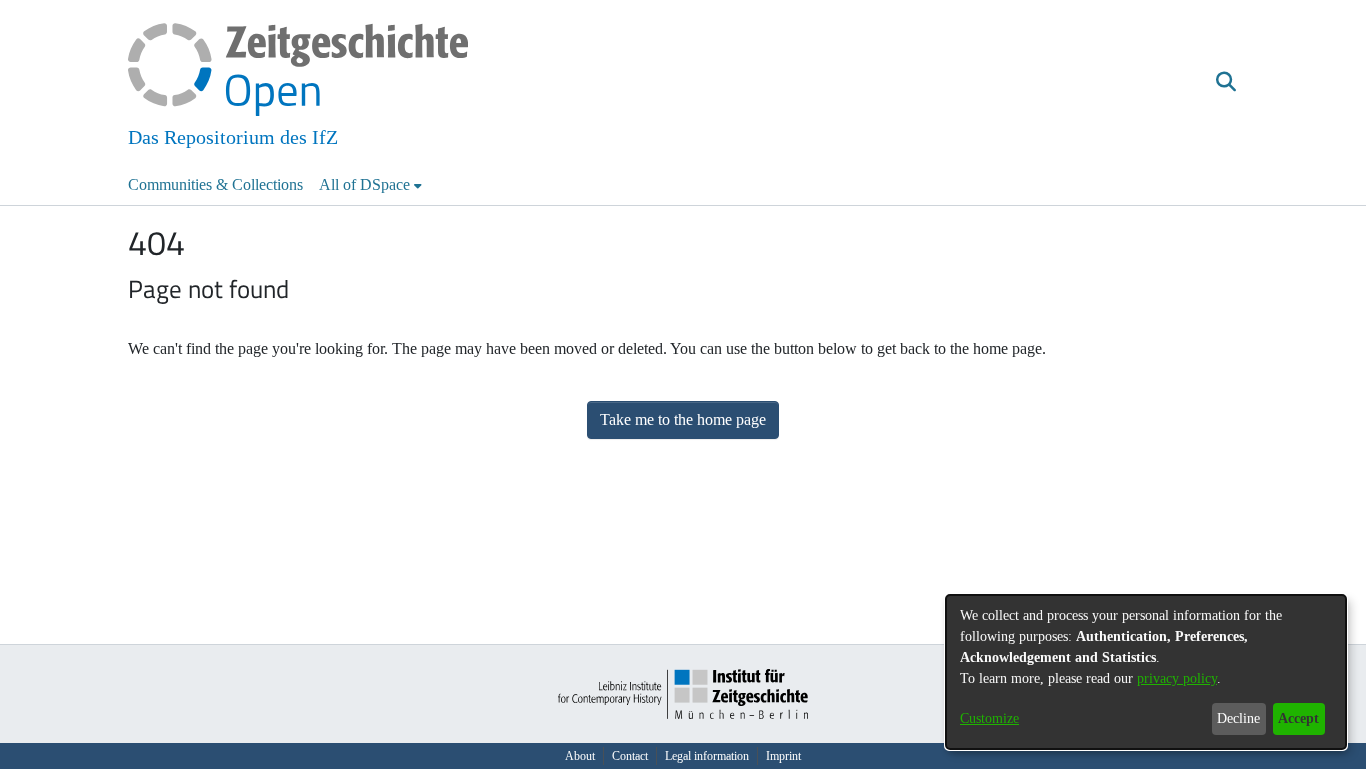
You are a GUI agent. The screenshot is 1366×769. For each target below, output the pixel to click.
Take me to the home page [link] (683, 419)
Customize (989, 718)
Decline (1238, 718)
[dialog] (1146, 672)
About (580, 756)
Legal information (707, 756)
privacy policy (1177, 678)
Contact (630, 756)
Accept (1298, 718)
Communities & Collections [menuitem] (215, 184)
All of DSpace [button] (364, 184)
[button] (1225, 83)
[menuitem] (370, 185)
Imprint (783, 756)
